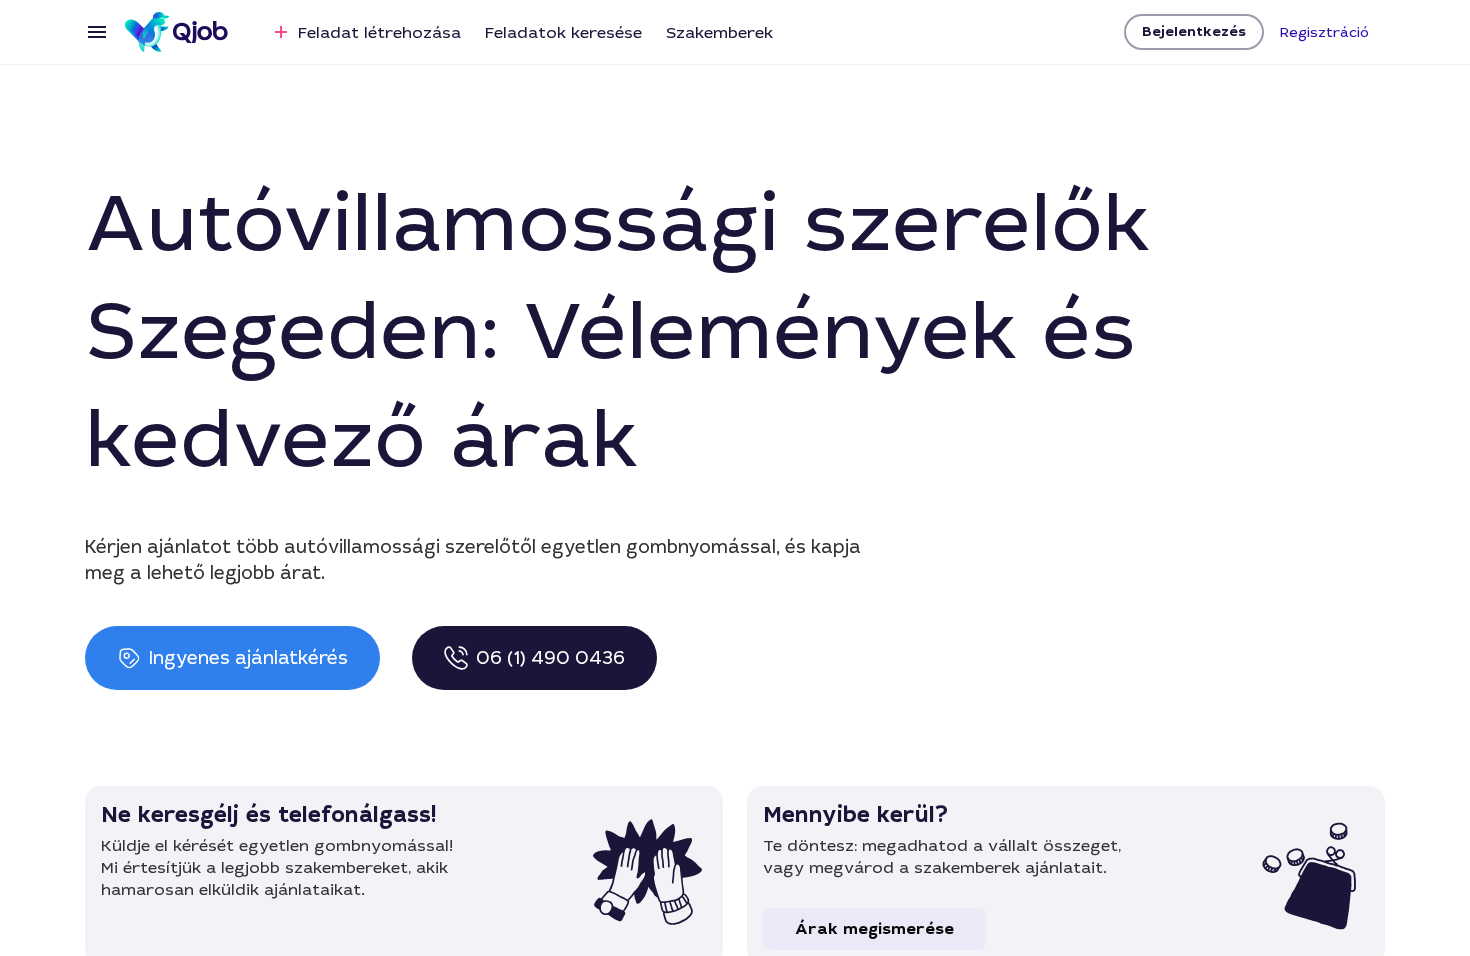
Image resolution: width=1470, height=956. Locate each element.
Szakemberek (719, 32)
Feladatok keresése (563, 32)
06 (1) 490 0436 (550, 658)
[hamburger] (97, 32)
